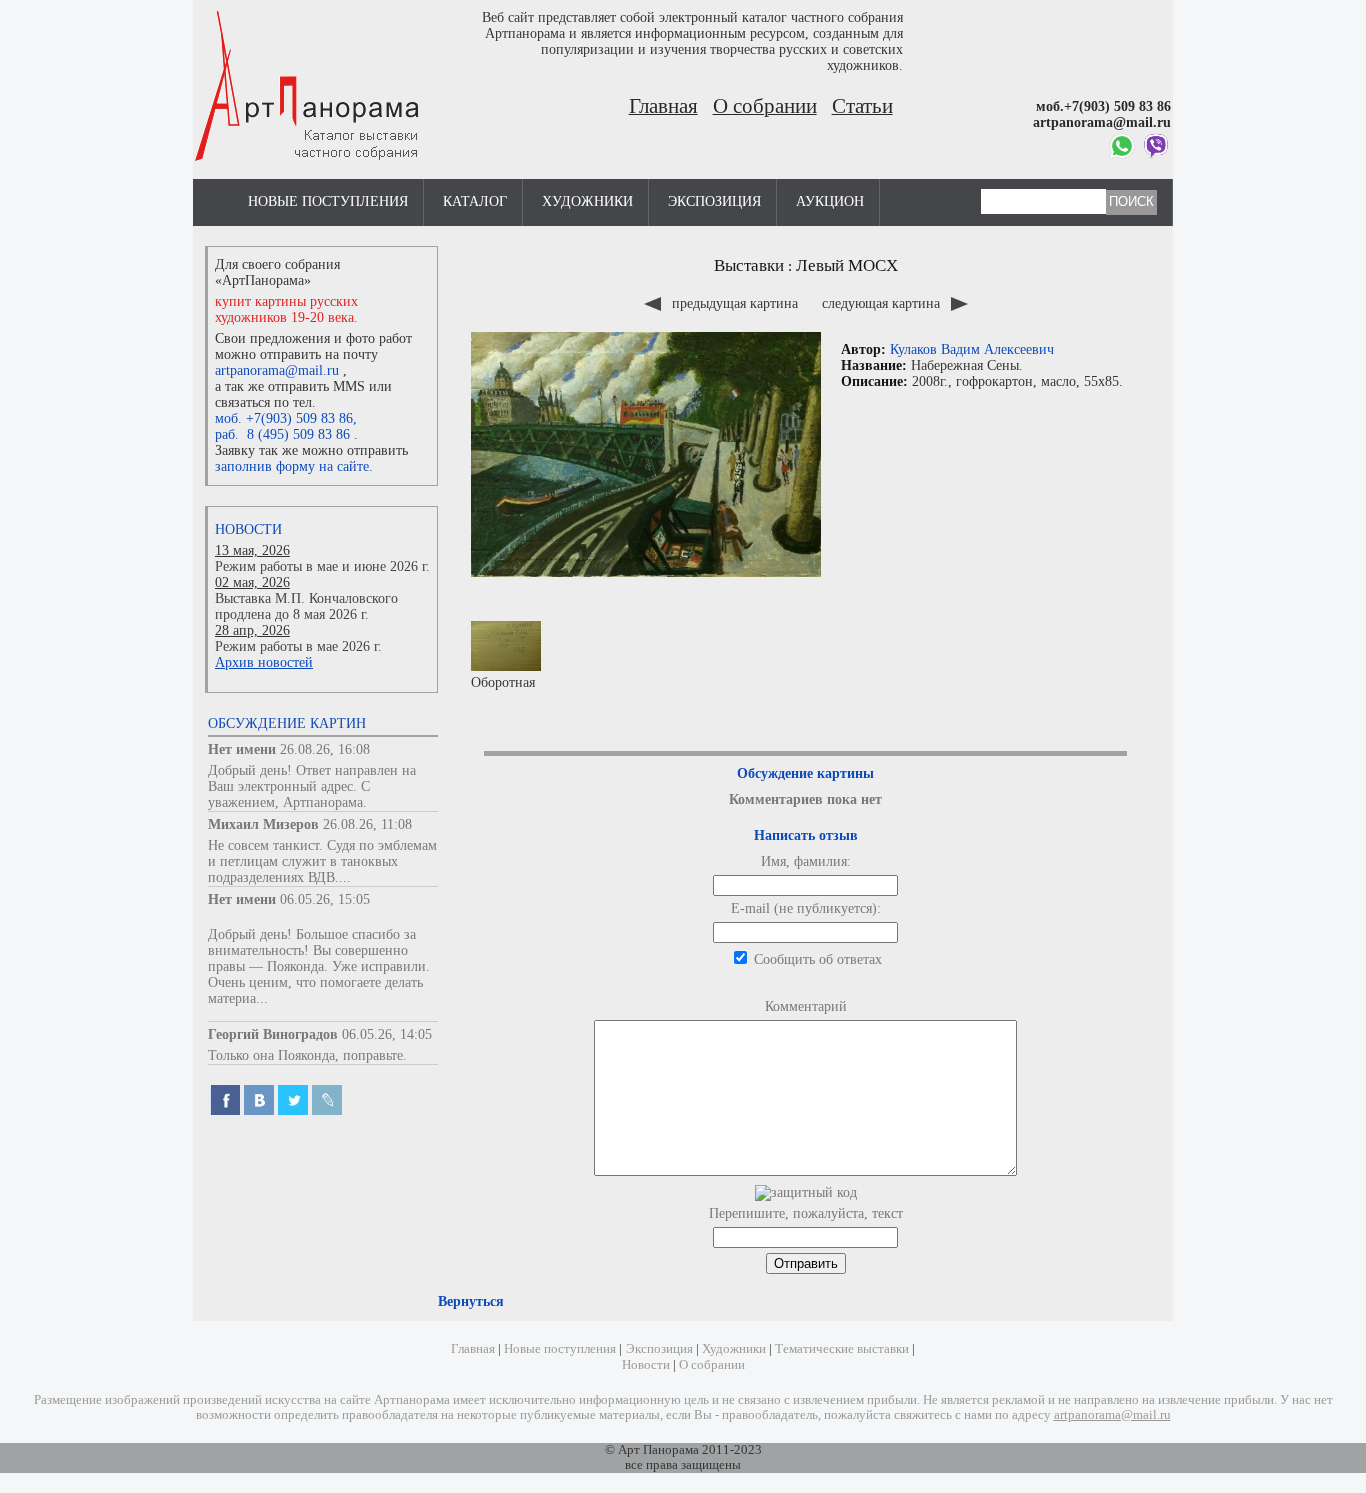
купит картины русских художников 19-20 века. (286, 309)
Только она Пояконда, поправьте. (307, 1055)
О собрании (765, 106)
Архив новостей (264, 662)
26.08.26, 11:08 (367, 824)
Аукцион (830, 201)
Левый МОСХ (847, 265)
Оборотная (503, 682)
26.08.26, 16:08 (325, 749)
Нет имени (242, 749)
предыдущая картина (735, 303)
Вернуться (471, 1301)
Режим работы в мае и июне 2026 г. (322, 566)
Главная (663, 106)
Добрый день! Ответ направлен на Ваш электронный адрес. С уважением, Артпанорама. (312, 786)
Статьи (862, 106)
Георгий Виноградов (273, 1034)
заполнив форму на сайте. (294, 466)
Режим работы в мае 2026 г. (298, 646)
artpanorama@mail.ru (277, 370)
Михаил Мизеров (263, 824)
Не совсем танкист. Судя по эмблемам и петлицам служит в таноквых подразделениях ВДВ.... (322, 861)
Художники (587, 201)
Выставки (749, 265)
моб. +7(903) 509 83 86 (284, 418)
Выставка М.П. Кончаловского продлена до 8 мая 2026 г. (306, 606)
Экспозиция (714, 201)
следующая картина (883, 303)
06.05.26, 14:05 (387, 1034)
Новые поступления (328, 201)
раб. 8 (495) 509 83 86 (282, 434)
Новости (248, 529)
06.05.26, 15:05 (325, 899)
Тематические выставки (842, 1349)
